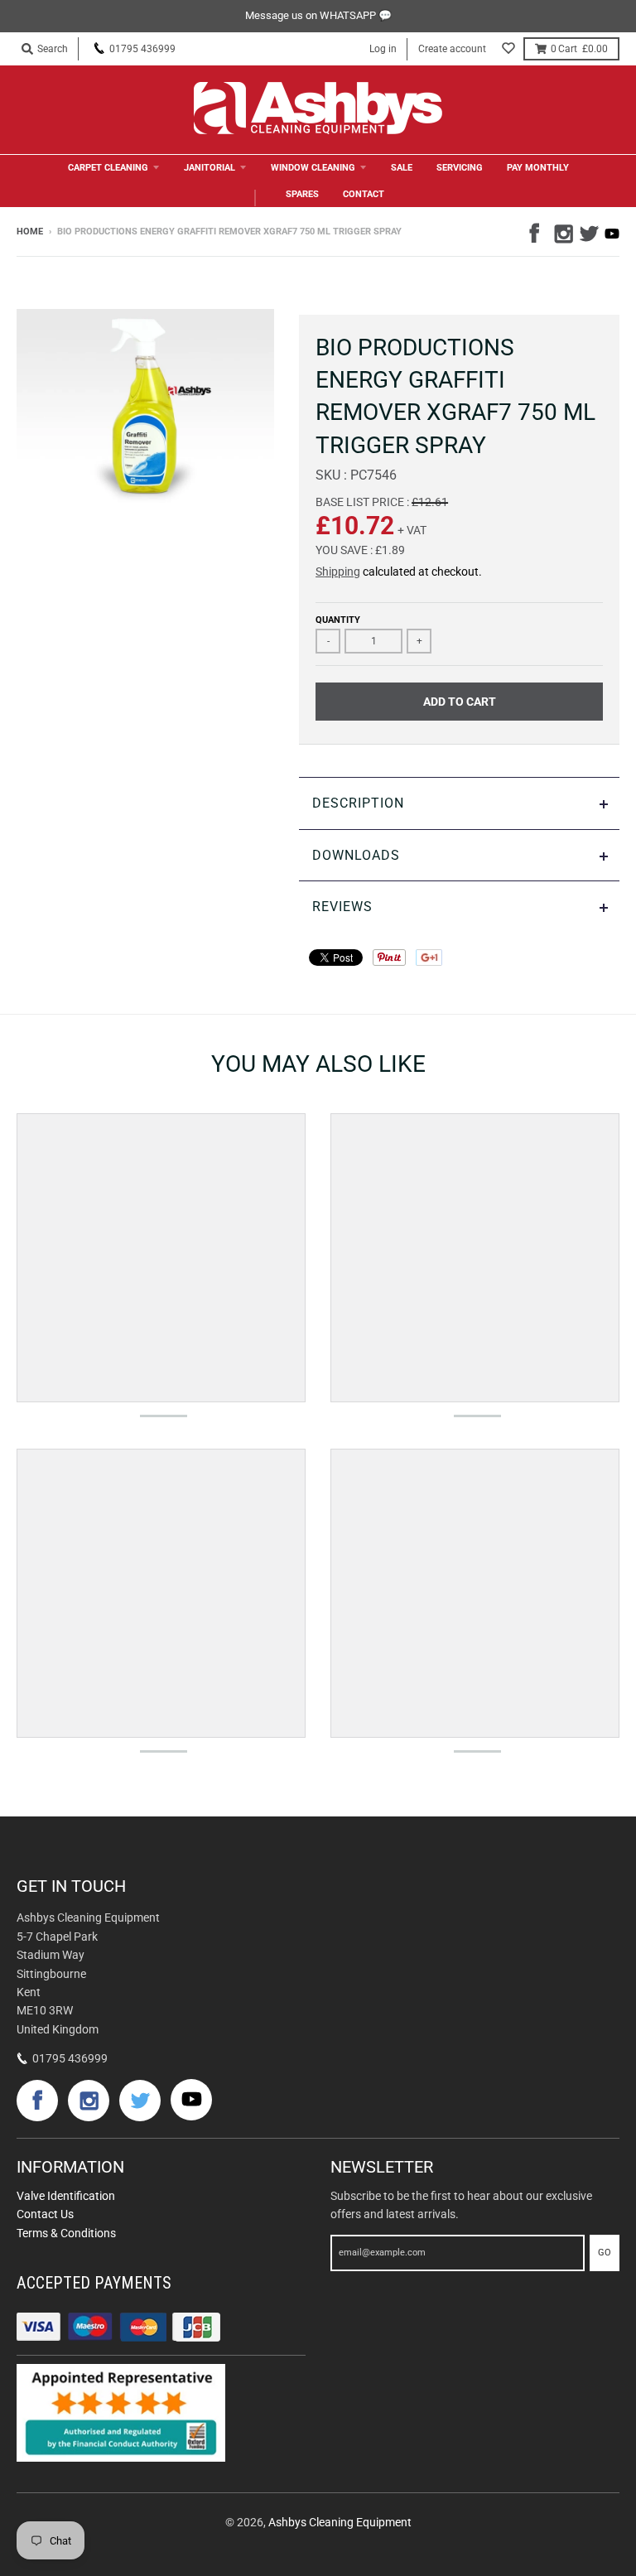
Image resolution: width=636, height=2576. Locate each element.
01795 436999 (142, 49)
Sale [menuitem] (402, 168)
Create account (452, 49)
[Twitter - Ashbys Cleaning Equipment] (587, 231)
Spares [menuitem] (302, 194)
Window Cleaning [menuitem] (313, 168)
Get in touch (71, 1886)
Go (605, 2253)
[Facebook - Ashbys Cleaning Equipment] (537, 231)
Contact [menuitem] (364, 194)
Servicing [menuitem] (460, 168)
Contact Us (45, 2214)
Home (30, 232)
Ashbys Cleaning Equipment (340, 2522)
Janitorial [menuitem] (210, 168)
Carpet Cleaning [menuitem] (108, 168)
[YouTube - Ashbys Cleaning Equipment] (612, 234)
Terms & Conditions (66, 2233)
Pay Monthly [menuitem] (538, 168)
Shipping (338, 572)
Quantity (338, 620)
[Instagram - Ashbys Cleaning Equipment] (562, 231)
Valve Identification (66, 2196)
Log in (383, 49)
